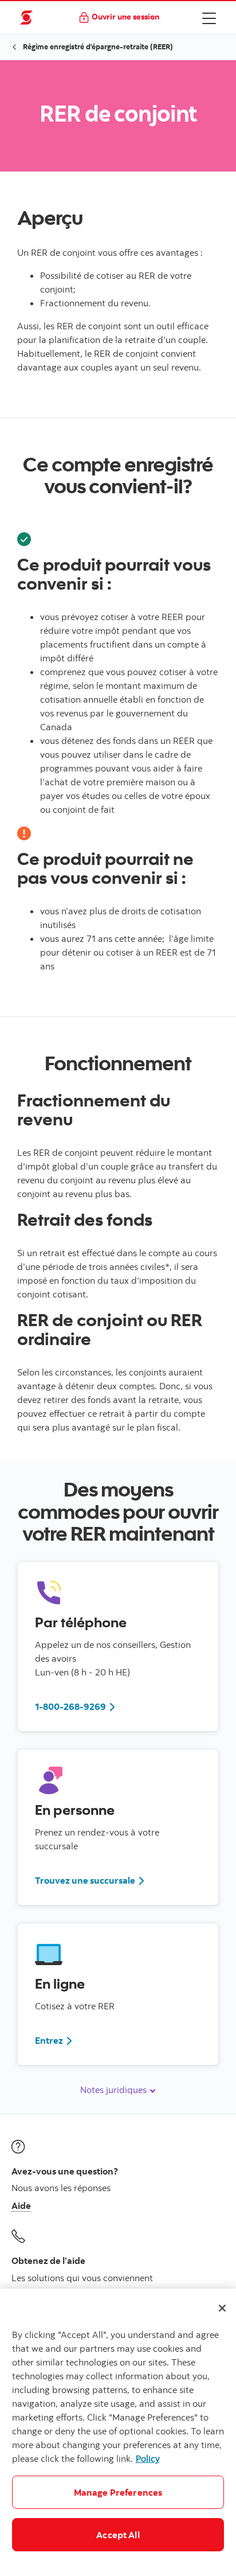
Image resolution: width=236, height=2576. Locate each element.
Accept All (118, 2535)
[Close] (222, 2308)
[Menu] (209, 18)
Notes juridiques (115, 2090)
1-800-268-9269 (70, 1706)
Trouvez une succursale (85, 1880)
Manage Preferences (118, 2492)
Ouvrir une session (125, 16)
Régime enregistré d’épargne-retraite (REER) (98, 46)
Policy (148, 2458)
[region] (118, 2432)
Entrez (49, 2040)
